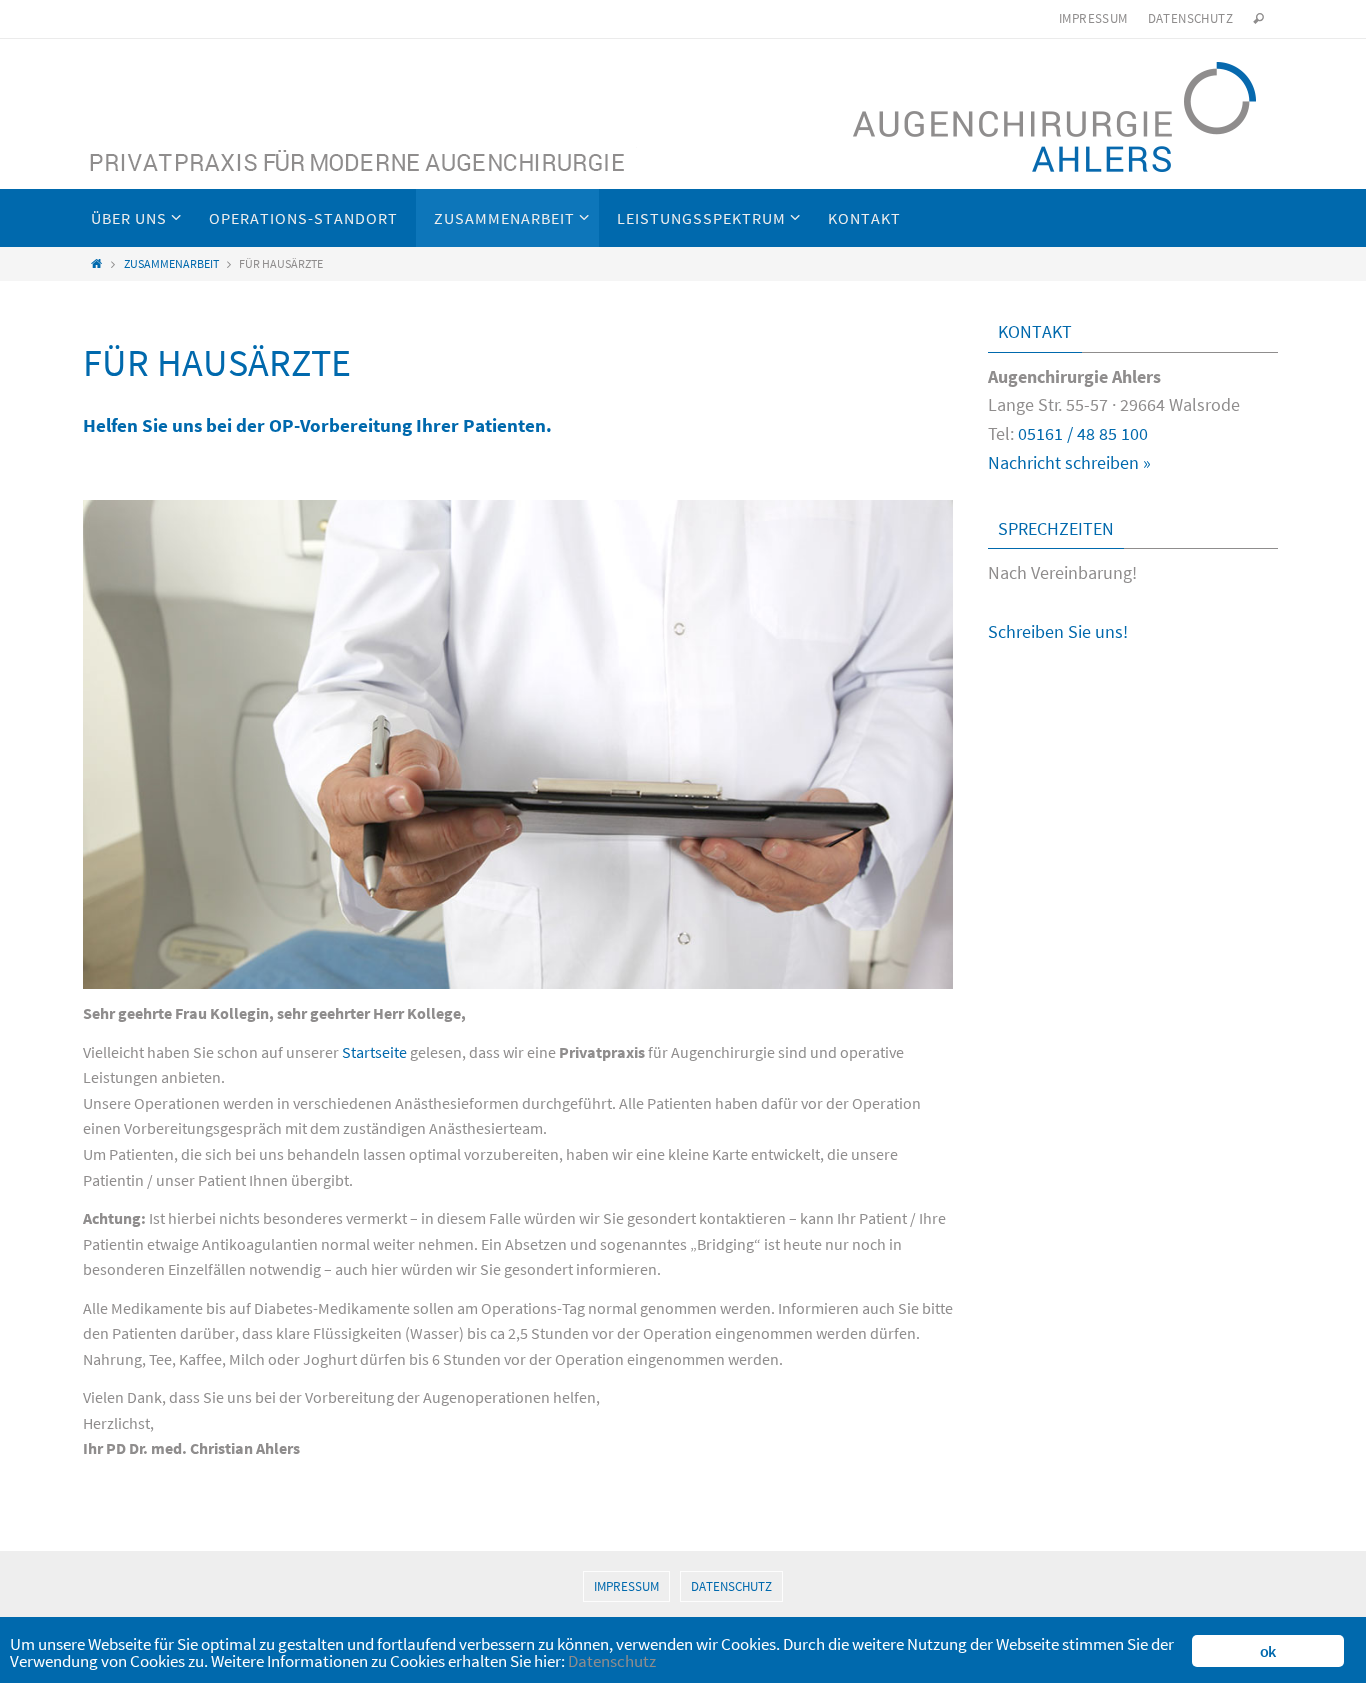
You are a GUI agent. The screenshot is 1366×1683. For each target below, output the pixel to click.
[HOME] (96, 263)
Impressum (1093, 18)
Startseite (374, 1052)
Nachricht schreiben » (1069, 462)
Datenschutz (1190, 18)
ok (1267, 1651)
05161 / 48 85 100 (1083, 433)
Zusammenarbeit (171, 263)
